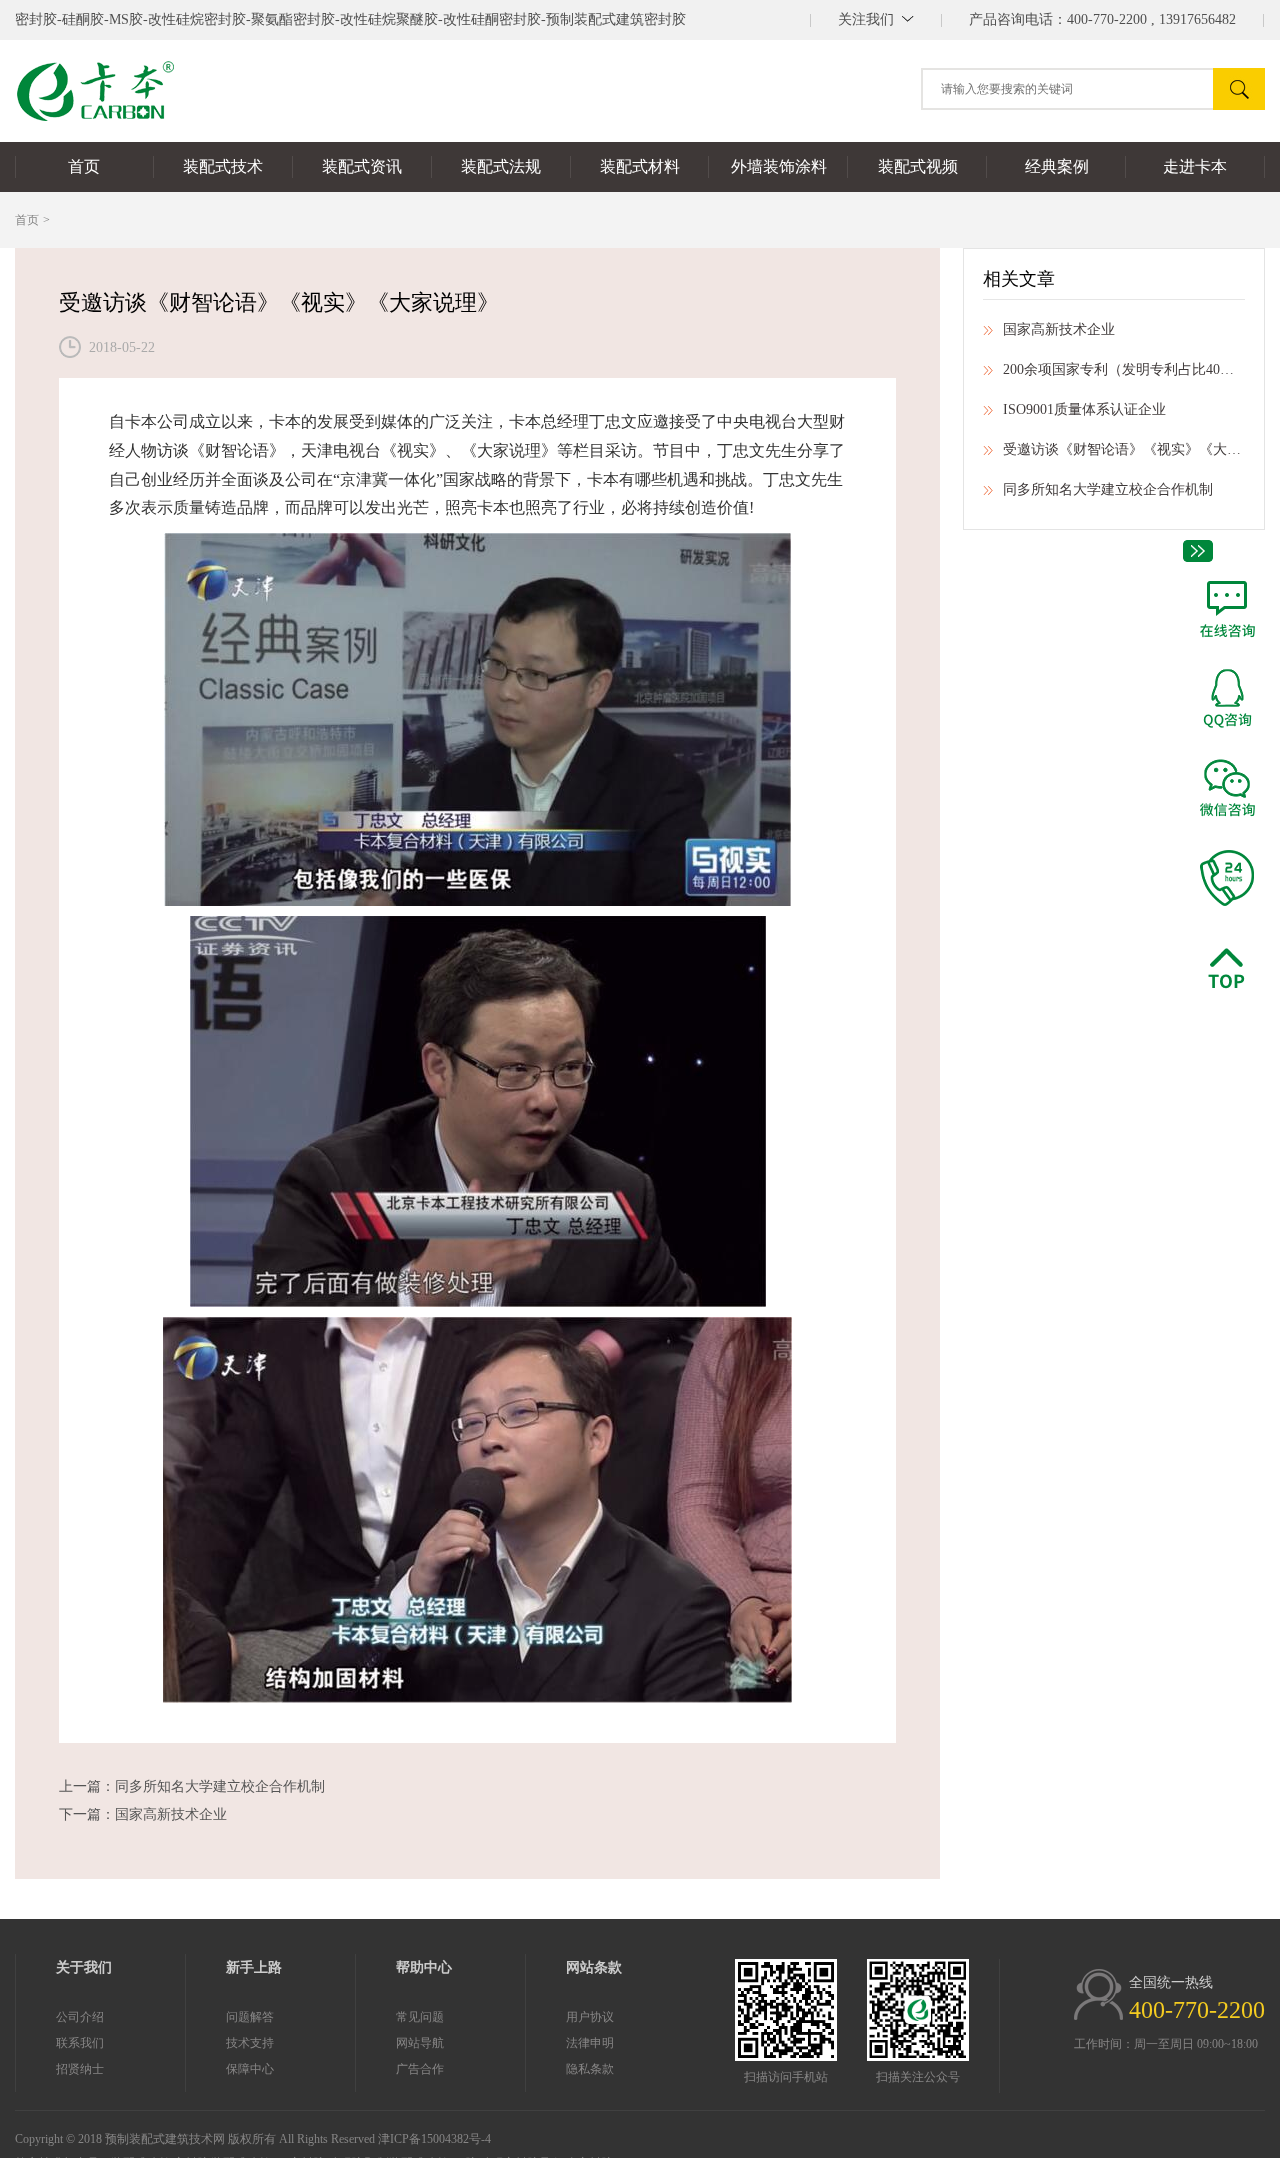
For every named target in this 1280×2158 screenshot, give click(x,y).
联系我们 (80, 2043)
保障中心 (250, 2069)
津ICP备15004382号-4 (434, 2139)
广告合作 (420, 2069)
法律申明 (590, 2043)
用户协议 (590, 2017)
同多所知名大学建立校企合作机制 (220, 1786)
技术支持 (250, 2043)
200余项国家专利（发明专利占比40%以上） (1124, 369)
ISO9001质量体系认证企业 (1084, 409)
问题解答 (250, 2017)
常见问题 (420, 2017)
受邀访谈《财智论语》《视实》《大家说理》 (1124, 449)
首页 (27, 220)
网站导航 (420, 2043)
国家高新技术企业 (171, 1814)
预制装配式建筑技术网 (165, 2139)
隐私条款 (590, 2069)
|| (876, 19)
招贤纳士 (80, 2069)
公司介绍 (80, 2017)
